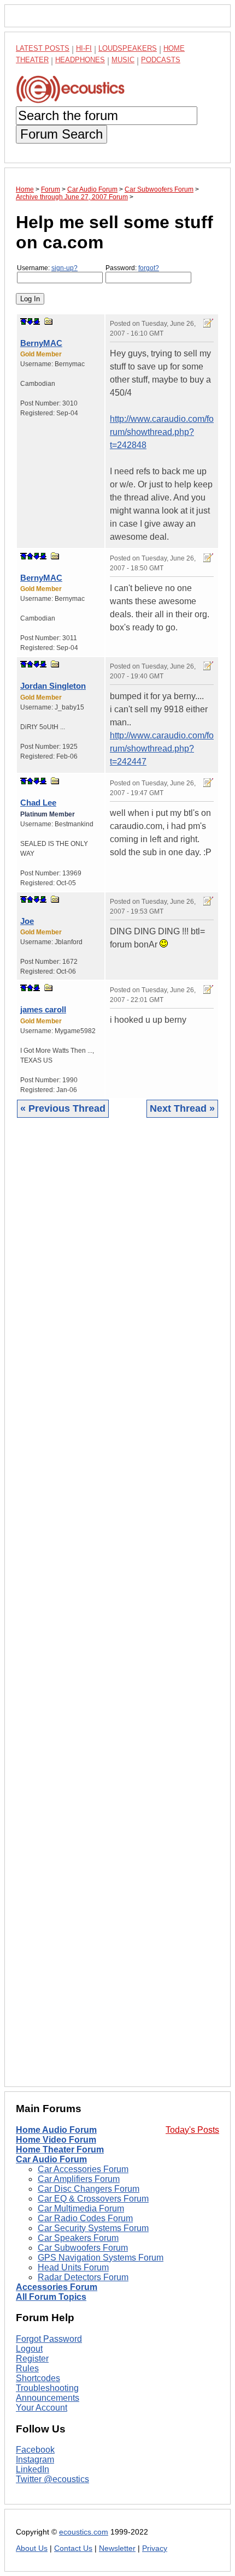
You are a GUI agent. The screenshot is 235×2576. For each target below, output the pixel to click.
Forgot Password (49, 2339)
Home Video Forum (56, 2140)
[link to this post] (49, 321)
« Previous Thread (63, 1108)
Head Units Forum (73, 2267)
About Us (32, 2548)
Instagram (35, 2459)
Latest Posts (43, 48)
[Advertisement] (117, 1611)
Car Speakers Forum (78, 2238)
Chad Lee (38, 803)
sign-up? (64, 268)
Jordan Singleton (53, 686)
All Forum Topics (51, 2297)
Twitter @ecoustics (52, 2479)
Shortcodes (38, 2378)
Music (123, 60)
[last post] (37, 321)
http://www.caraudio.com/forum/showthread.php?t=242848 (162, 432)
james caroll (43, 1009)
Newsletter (117, 2548)
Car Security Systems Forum (93, 2228)
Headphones (80, 60)
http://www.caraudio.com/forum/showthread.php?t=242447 (162, 749)
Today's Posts (192, 2130)
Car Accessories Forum (83, 2169)
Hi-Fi (84, 48)
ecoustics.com (84, 2532)
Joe (27, 921)
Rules (27, 2368)
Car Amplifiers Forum (79, 2179)
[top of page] (23, 321)
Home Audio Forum (56, 2130)
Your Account (42, 2408)
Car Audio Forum (51, 2159)
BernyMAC (41, 343)
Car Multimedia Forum (81, 2208)
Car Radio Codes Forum (85, 2218)
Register (32, 2359)
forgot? (149, 268)
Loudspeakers (128, 48)
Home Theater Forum (60, 2149)
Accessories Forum (57, 2287)
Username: (47, 268)
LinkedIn (33, 2469)
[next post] (30, 321)
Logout (29, 2349)
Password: (132, 268)
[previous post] (30, 556)
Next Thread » (182, 1108)
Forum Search (61, 134)
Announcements (48, 2398)
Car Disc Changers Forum (89, 2189)
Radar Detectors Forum (83, 2277)
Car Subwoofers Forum (83, 2248)
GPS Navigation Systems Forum (101, 2258)
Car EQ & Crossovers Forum (93, 2199)
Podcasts (161, 60)
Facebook (35, 2450)
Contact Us (73, 2548)
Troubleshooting (47, 2388)
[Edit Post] (208, 323)
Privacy (155, 2548)
